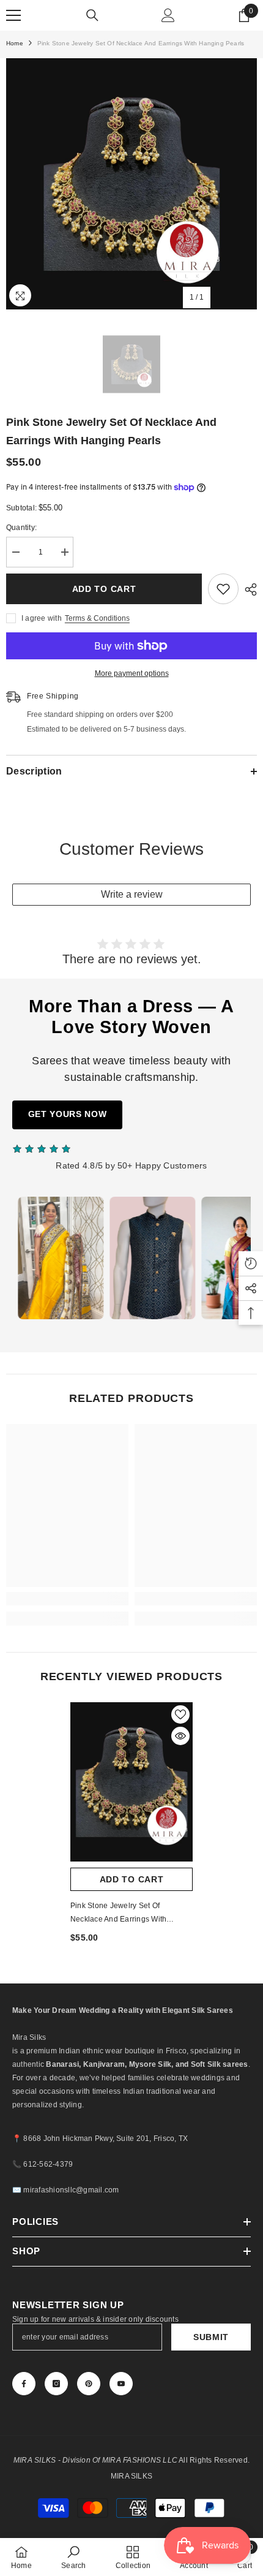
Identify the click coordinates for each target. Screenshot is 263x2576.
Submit (211, 2337)
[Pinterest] (89, 2384)
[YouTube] (121, 2384)
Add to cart (104, 589)
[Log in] (168, 15)
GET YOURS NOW (68, 1114)
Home (15, 43)
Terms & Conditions (97, 618)
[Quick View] (180, 1736)
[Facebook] (24, 2384)
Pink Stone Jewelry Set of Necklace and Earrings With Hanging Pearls (118, 1914)
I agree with (42, 618)
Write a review (132, 894)
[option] (131, 184)
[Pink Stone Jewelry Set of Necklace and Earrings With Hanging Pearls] (131, 1782)
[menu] (13, 15)
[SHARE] (248, 589)
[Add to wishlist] (223, 589)
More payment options (132, 673)
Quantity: (21, 528)
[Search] (92, 15)
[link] (67, 1599)
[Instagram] (56, 2384)
